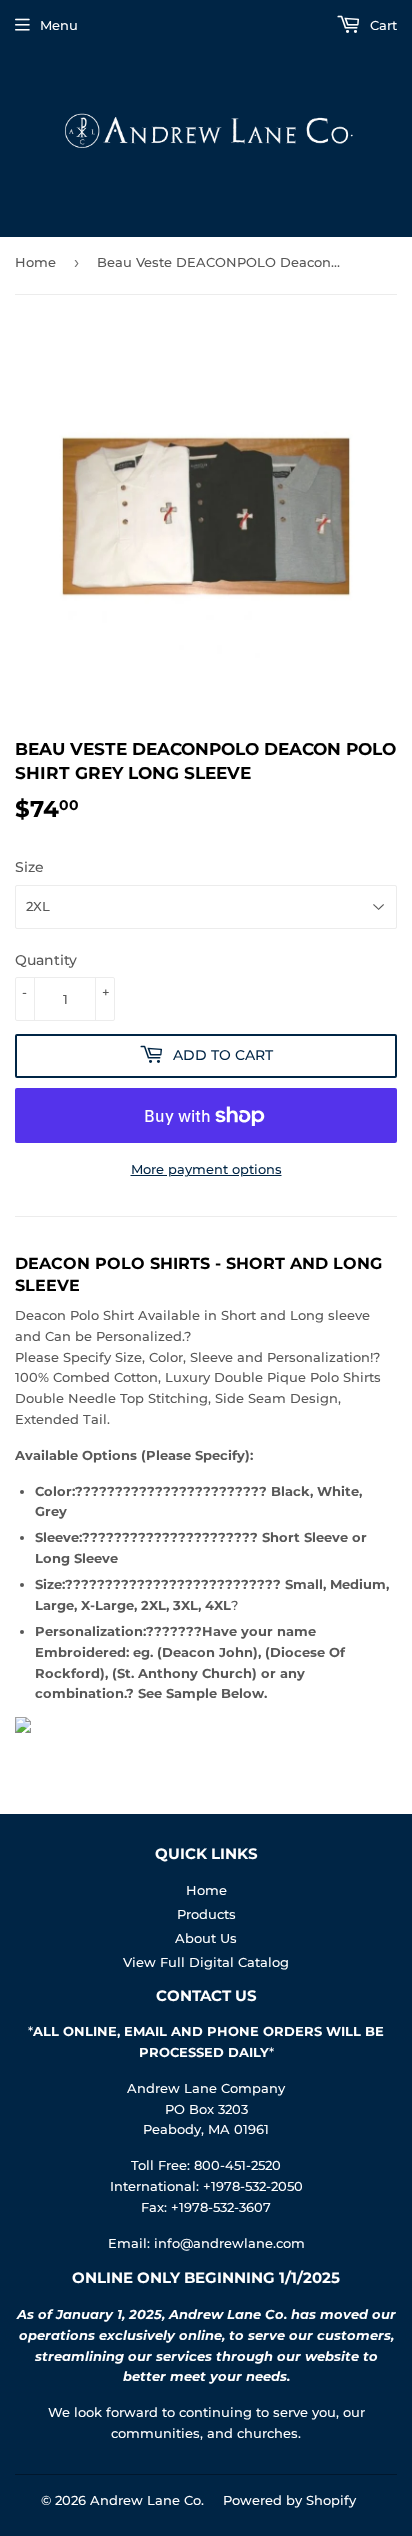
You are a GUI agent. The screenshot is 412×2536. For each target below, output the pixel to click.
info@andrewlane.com (229, 2243)
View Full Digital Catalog (206, 1962)
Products (206, 1914)
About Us (206, 1938)
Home (35, 262)
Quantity (46, 960)
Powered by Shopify (289, 2500)
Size (29, 867)
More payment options (206, 1169)
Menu (59, 25)
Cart (381, 25)
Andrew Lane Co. (147, 2500)
